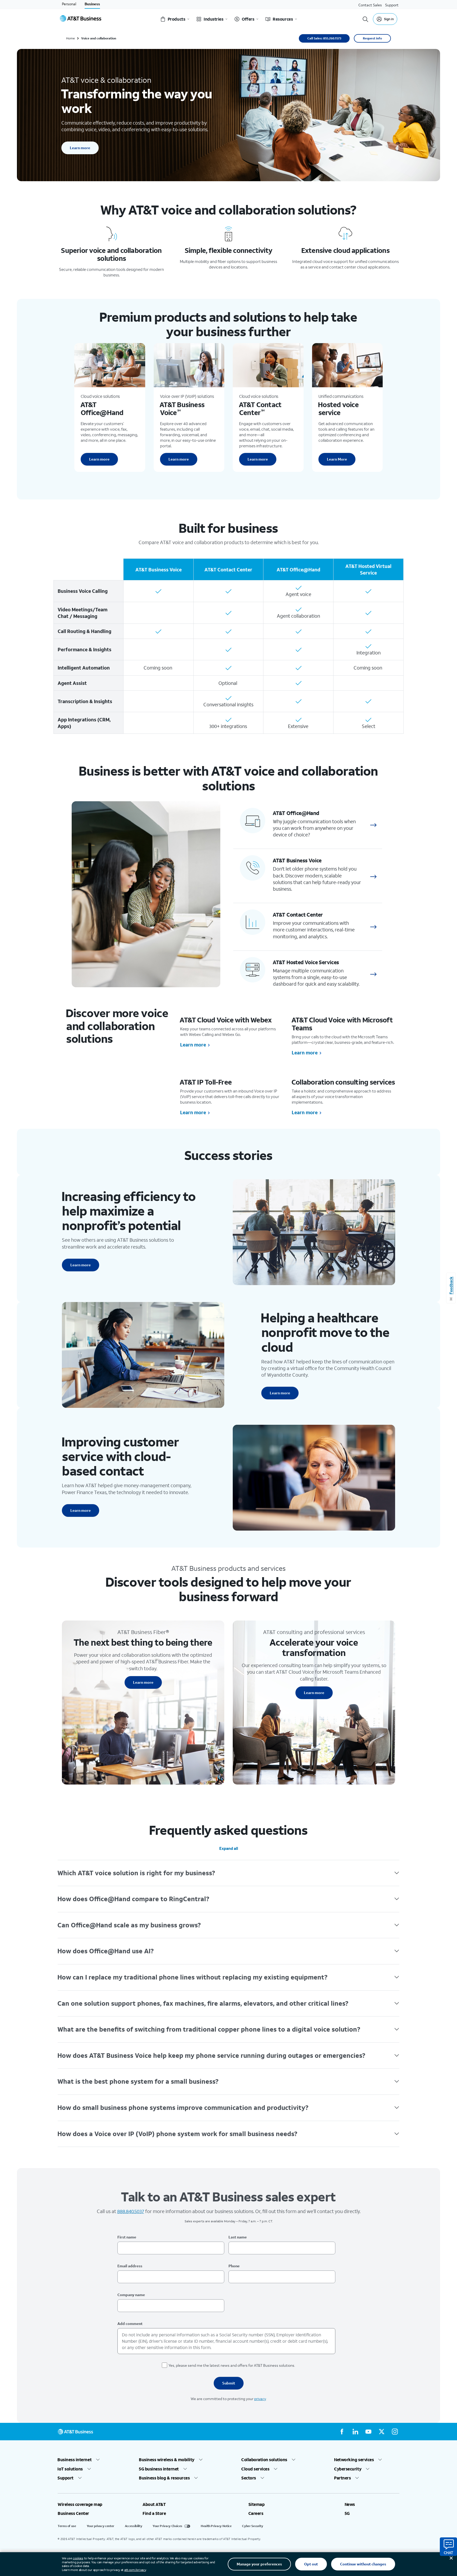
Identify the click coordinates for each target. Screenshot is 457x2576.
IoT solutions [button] (70, 2469)
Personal (69, 4)
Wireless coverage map (80, 2504)
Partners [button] (342, 2478)
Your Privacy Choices (167, 2526)
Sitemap (257, 2504)
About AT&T (154, 2504)
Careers (256, 2513)
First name (127, 2237)
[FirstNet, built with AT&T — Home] (81, 19)
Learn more (80, 148)
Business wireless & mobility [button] (167, 2460)
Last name (238, 2237)
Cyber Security (252, 2526)
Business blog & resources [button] (164, 2478)
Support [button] (66, 2478)
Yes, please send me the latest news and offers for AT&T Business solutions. (232, 2365)
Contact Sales (370, 5)
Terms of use (67, 2526)
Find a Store (154, 2513)
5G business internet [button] (159, 2469)
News (350, 2504)
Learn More (337, 459)
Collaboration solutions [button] (264, 2460)
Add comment (130, 2324)
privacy (260, 2399)
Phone (234, 2266)
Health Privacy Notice (216, 2526)
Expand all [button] (229, 1848)
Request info (372, 38)
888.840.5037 (131, 2211)
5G (347, 2513)
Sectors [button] (249, 2478)
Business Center (73, 2513)
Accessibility (133, 2526)
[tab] (229, 1873)
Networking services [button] (354, 2460)
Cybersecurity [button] (348, 2469)
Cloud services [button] (255, 2469)
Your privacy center (100, 2526)
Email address (130, 2266)
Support (392, 5)
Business (92, 4)
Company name (131, 2295)
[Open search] (365, 19)
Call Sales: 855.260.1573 (324, 38)
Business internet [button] (75, 2460)
